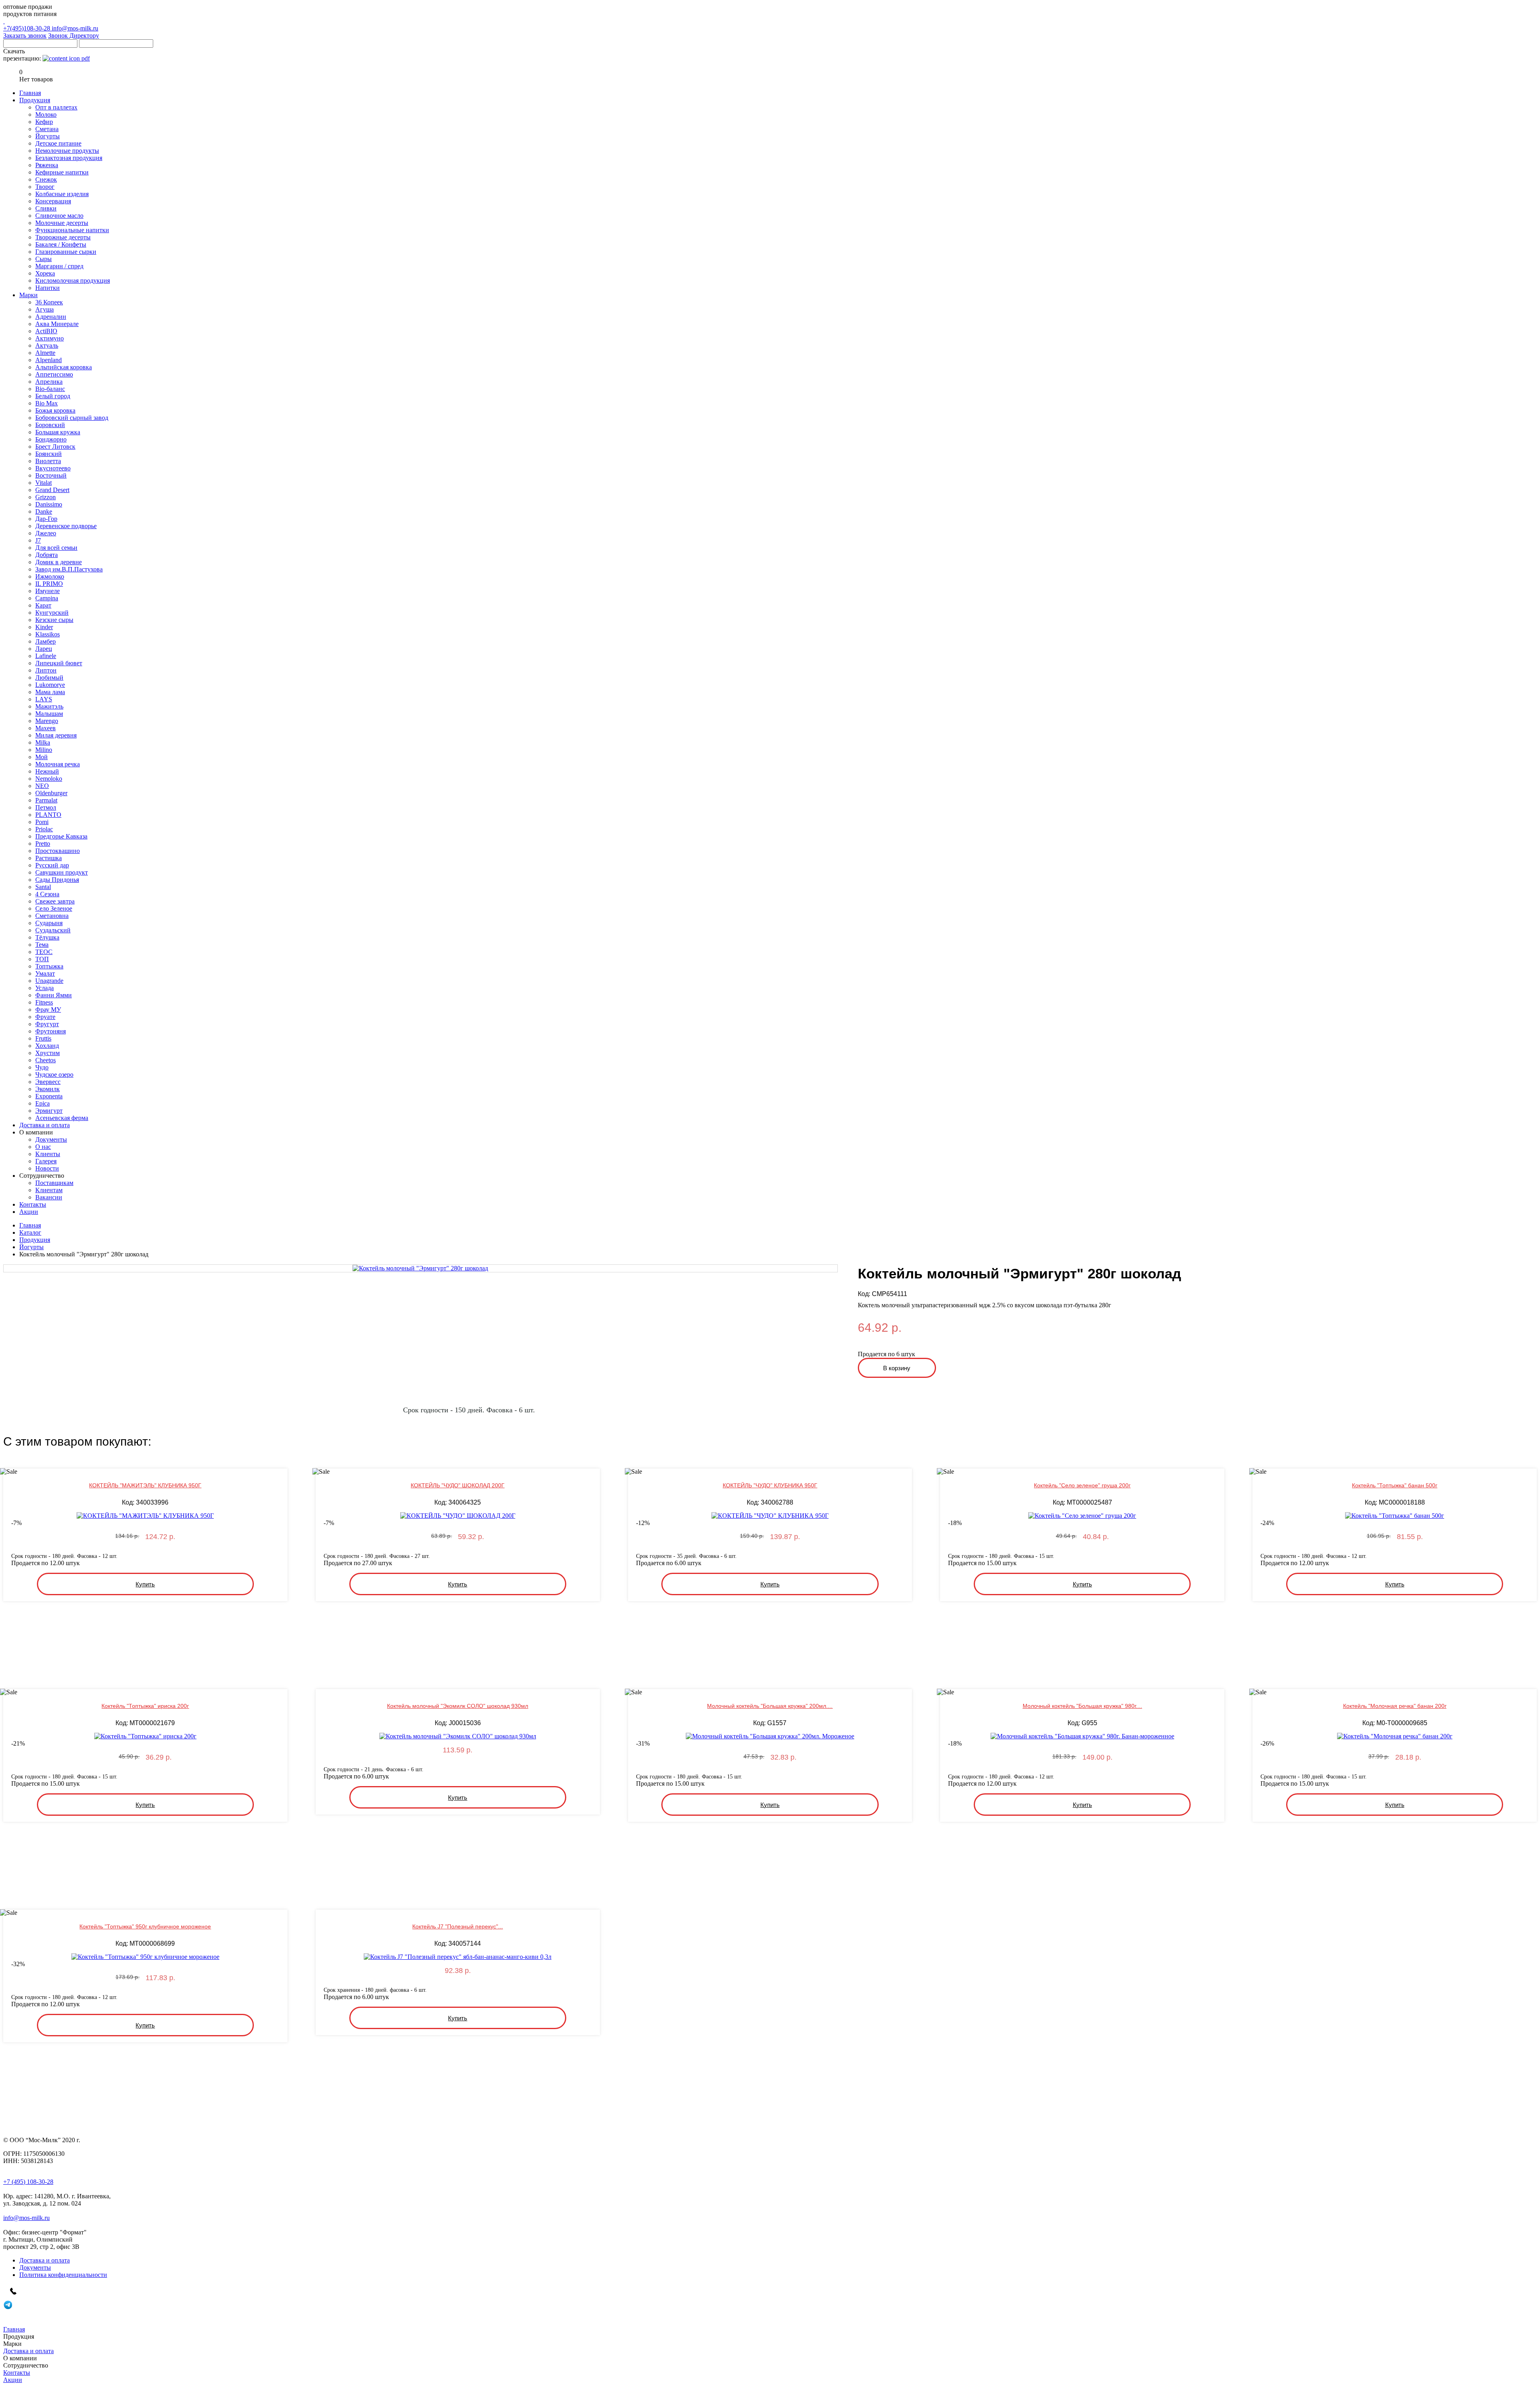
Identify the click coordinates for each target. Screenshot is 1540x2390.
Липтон (46, 670)
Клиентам (49, 1190)
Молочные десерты (62, 223)
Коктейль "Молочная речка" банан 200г (1395, 1706)
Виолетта (48, 461)
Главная (30, 1225)
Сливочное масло (59, 216)
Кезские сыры (54, 620)
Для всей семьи (56, 548)
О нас (43, 1147)
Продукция (35, 1240)
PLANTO (48, 815)
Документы (51, 1139)
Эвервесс (48, 1082)
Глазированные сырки (66, 252)
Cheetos (46, 1060)
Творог (45, 187)
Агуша (45, 309)
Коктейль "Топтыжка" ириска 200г (145, 1706)
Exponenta (49, 1096)
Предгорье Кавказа (61, 836)
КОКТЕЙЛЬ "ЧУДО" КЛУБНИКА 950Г (770, 1485)
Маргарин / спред (59, 266)
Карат (43, 605)
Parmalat (46, 800)
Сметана (47, 129)
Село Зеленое (54, 908)
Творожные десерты (63, 237)
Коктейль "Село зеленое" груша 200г (1082, 1485)
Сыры (44, 259)
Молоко (46, 114)
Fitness (44, 1002)
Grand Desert (52, 490)
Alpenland (49, 360)
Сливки (46, 208)
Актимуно (50, 338)
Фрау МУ (48, 1010)
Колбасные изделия (62, 194)
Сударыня (49, 923)
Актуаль (47, 345)
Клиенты (48, 1154)
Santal (43, 887)
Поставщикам (54, 1183)
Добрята (47, 555)
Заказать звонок (25, 35)
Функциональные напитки (72, 230)
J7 (38, 540)
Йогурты (48, 136)
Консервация (53, 201)
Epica (43, 1103)
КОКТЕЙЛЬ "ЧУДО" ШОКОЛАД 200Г (458, 1485)
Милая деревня (56, 735)
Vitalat (44, 483)
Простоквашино (58, 851)
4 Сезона (47, 894)
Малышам (49, 714)
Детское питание (58, 143)
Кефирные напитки (62, 172)
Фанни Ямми (54, 995)
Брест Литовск (55, 447)
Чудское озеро (54, 1074)
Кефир (44, 122)
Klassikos (48, 634)
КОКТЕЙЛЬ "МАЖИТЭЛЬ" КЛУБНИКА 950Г (145, 1485)
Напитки (48, 288)
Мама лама (50, 692)
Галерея (46, 1161)
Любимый (49, 678)
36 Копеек (49, 302)
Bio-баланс (50, 389)
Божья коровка (55, 410)
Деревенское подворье (66, 526)
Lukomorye (50, 685)
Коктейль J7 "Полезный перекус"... (458, 1926)
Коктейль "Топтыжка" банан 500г (1395, 1485)
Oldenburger (51, 793)
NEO (42, 786)
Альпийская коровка (64, 367)
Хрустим (48, 1053)
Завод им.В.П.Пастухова (69, 569)
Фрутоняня (51, 1031)
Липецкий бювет (59, 663)
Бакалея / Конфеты (61, 244)
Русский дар (52, 865)
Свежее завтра (55, 901)
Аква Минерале (57, 324)
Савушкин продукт (62, 872)
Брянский (49, 454)
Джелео (46, 533)
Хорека (45, 273)
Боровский (50, 425)
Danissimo (49, 504)
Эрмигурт (49, 1111)
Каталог (30, 1232)
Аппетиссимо (54, 374)
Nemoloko (49, 779)
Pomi (42, 822)
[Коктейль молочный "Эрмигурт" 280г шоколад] (420, 1268)
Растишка (49, 858)
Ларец (44, 649)
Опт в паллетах (56, 107)
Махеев (46, 728)
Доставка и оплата (45, 2260)
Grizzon (46, 497)
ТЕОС (44, 952)
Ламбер (46, 641)
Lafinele (46, 656)
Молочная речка (58, 764)
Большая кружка (58, 432)
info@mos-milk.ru (75, 28)
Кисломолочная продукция (73, 281)
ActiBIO (46, 331)
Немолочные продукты (67, 151)
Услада (45, 988)
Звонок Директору (74, 35)
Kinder (44, 627)
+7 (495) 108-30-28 (28, 2182)
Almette (45, 353)
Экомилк (48, 1089)
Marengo (47, 721)
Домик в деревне (59, 562)
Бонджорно (51, 439)
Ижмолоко (50, 576)
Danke (44, 511)
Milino (44, 750)
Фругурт (47, 1024)
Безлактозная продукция (69, 158)
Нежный (47, 771)
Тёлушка (47, 937)
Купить (145, 1584)
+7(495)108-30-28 (27, 28)
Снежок (46, 179)
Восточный (51, 475)
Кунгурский (52, 613)
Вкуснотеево (53, 468)
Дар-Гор (46, 519)
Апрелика (49, 382)
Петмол (46, 807)
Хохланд (47, 1046)
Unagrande (49, 981)
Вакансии (49, 1197)
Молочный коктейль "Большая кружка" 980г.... (1082, 1706)
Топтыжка (49, 966)
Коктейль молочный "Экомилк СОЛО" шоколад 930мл (458, 1706)
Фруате (45, 1017)
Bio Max (47, 403)
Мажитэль (49, 706)
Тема (42, 945)
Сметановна (52, 916)
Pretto (43, 844)
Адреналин (51, 317)
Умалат (45, 973)
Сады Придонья (57, 880)
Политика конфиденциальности (63, 2275)
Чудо (42, 1067)
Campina (47, 598)
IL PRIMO (49, 584)
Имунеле (48, 591)
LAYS (44, 699)
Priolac (44, 829)
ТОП (42, 959)
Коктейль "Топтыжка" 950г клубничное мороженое (145, 1926)
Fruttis (43, 1038)
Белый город (53, 396)
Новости (47, 1168)
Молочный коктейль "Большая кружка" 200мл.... (770, 1706)
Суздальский (53, 930)
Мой (42, 757)
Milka (43, 742)
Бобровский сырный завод (72, 418)
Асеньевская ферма (62, 1118)
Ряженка (47, 165)
